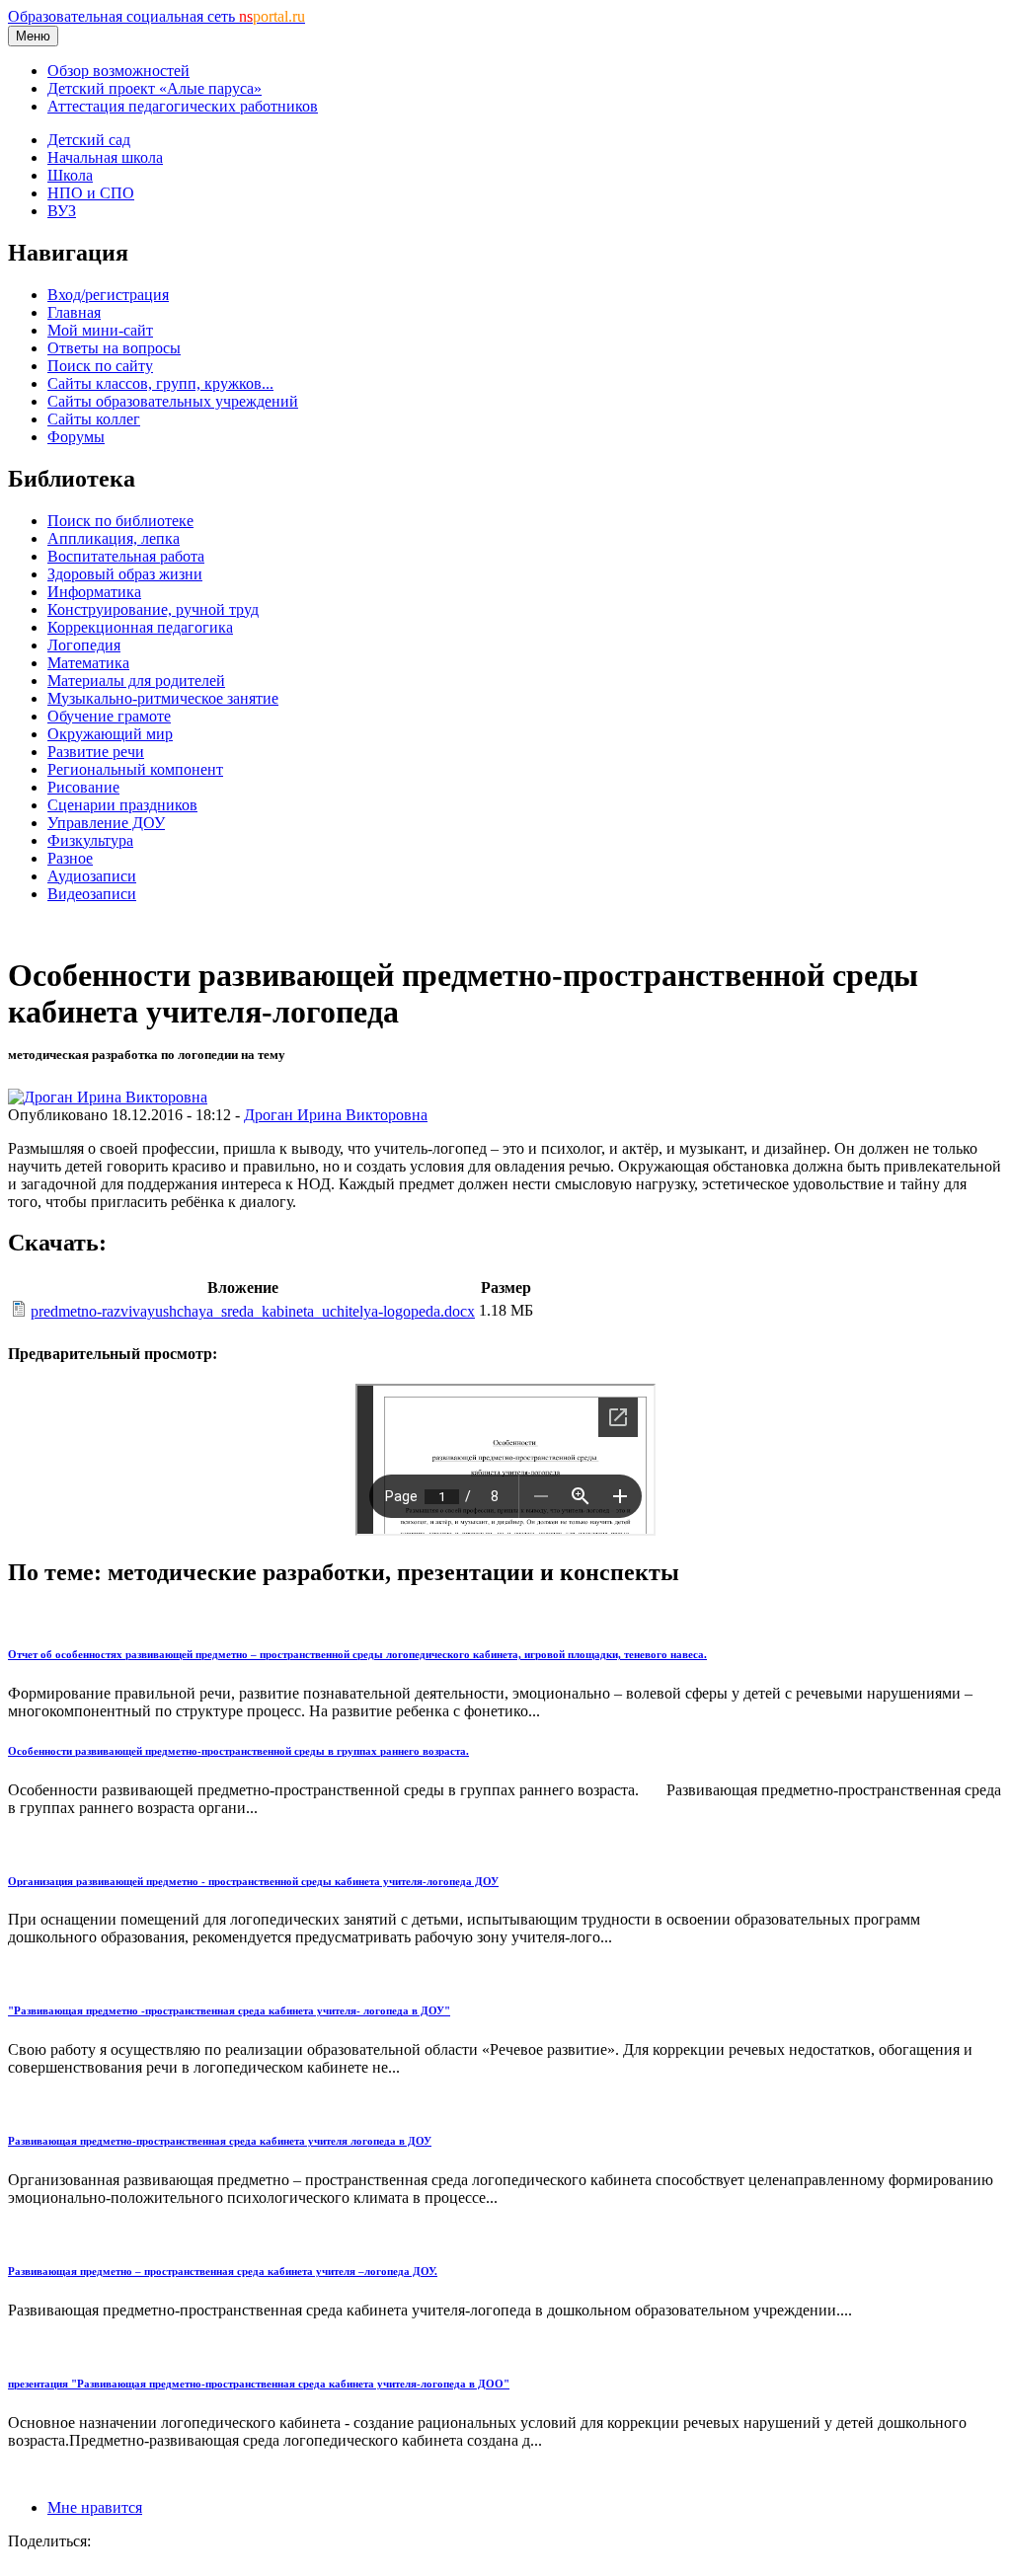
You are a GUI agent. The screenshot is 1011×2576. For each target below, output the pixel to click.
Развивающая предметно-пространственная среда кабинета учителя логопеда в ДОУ (220, 2141)
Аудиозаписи (92, 876)
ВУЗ (62, 211)
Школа (70, 175)
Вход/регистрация (108, 295)
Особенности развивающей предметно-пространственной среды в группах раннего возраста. (238, 1751)
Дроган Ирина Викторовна (336, 1115)
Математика (88, 663)
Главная (74, 312)
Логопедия (84, 645)
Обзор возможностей (118, 71)
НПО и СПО (91, 193)
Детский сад (89, 140)
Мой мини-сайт (100, 330)
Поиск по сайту (100, 366)
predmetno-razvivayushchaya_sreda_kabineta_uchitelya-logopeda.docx (253, 1311)
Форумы (76, 437)
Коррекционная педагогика (140, 627)
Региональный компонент (135, 769)
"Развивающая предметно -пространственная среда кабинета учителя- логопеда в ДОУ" (229, 2010)
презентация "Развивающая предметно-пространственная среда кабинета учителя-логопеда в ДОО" (259, 2384)
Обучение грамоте (109, 716)
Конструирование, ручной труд (153, 609)
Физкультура (90, 840)
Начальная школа (105, 157)
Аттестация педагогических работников (183, 106)
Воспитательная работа (126, 556)
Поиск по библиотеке (120, 521)
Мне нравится (95, 2507)
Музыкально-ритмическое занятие (163, 698)
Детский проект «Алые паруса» (155, 88)
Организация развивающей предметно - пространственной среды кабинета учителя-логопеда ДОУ (253, 1881)
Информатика (94, 592)
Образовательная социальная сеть (156, 16)
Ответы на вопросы (114, 348)
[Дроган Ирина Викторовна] (108, 1097)
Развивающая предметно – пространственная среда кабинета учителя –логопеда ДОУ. (223, 2271)
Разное (70, 858)
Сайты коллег (94, 419)
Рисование (83, 787)
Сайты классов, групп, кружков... (160, 383)
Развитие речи (96, 752)
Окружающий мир (110, 734)
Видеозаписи (92, 894)
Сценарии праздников (122, 805)
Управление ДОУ (106, 823)
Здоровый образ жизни (125, 574)
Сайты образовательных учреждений (173, 401)
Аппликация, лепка (114, 538)
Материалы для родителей (136, 681)
